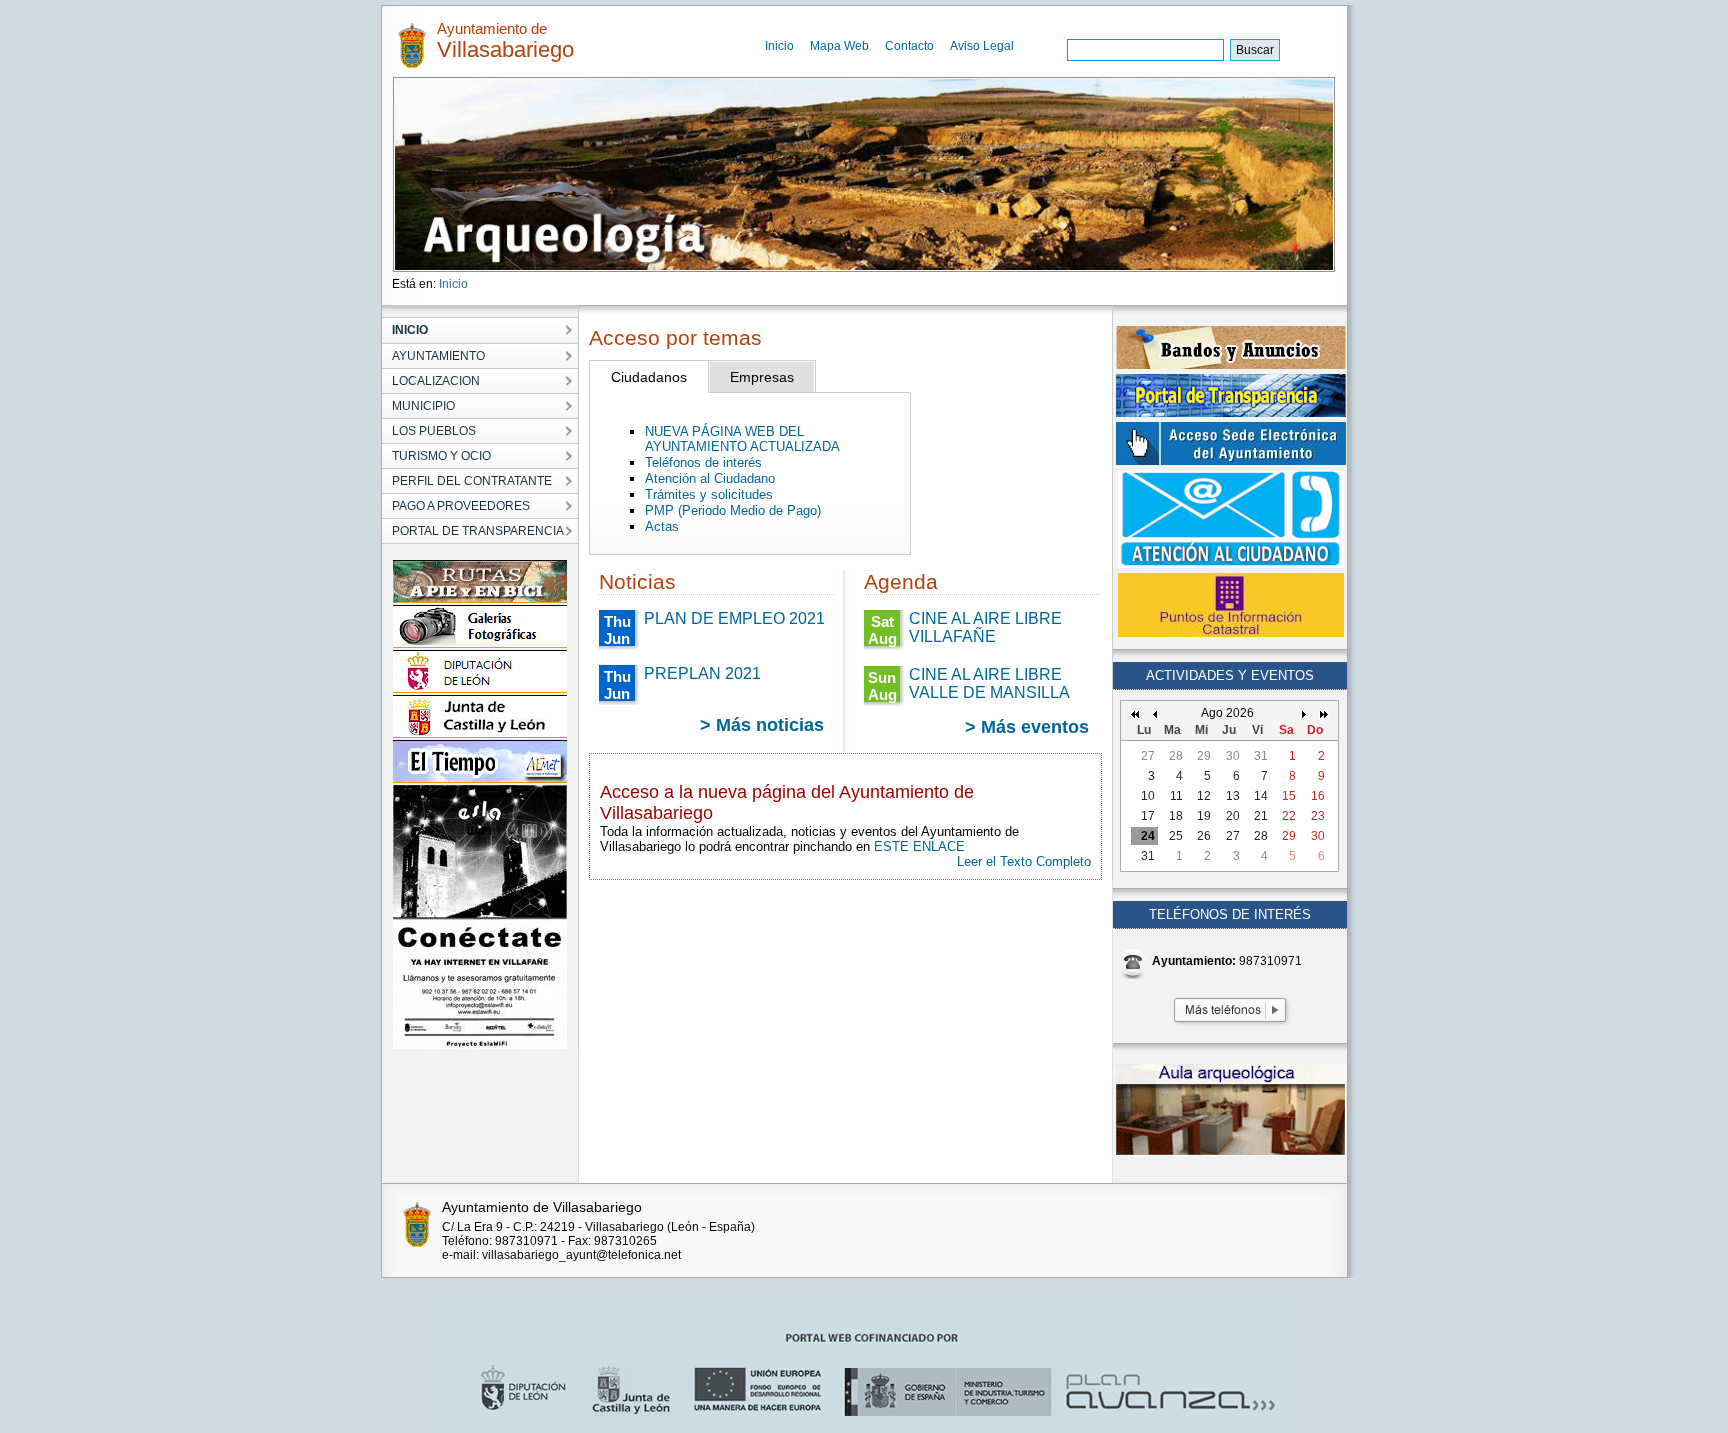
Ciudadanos (649, 377)
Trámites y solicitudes (709, 494)
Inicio (779, 46)
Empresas (762, 377)
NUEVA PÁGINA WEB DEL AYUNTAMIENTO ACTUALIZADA (742, 439)
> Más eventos (1027, 727)
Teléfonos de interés (703, 462)
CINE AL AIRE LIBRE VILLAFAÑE (985, 627)
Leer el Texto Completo (1024, 861)
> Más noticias (762, 725)
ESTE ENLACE (919, 846)
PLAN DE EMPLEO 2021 (734, 618)
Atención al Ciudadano (710, 478)
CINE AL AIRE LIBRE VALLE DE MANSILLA (989, 683)
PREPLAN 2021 (702, 673)
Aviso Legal (982, 46)
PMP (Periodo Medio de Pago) (733, 510)
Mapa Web (839, 46)
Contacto (909, 46)
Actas (662, 526)
